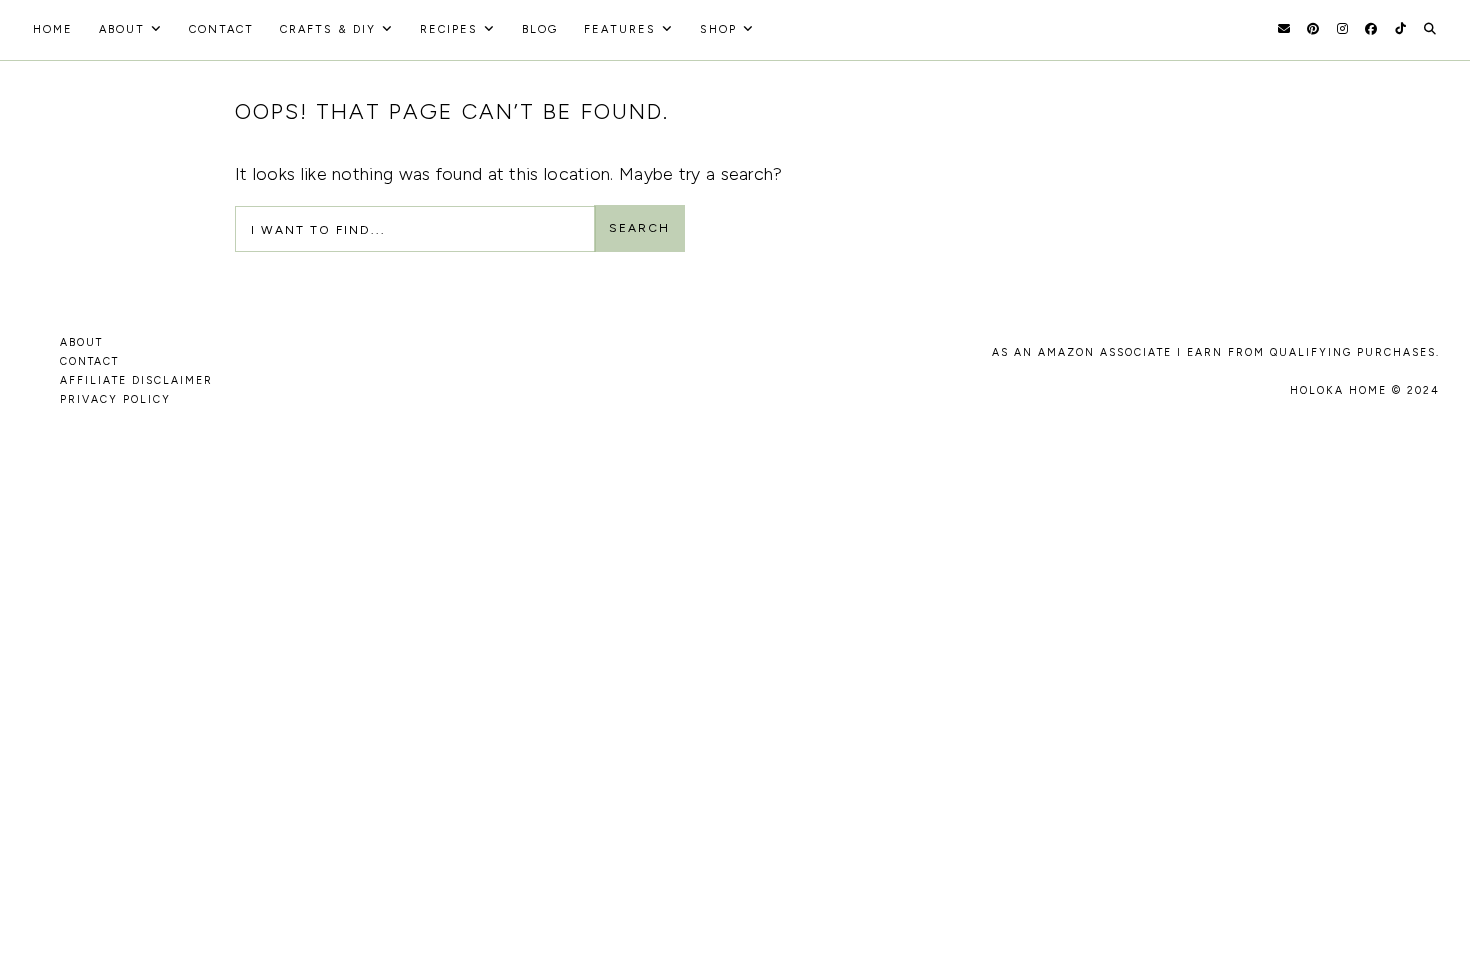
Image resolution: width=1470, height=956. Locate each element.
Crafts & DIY (328, 29)
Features (620, 29)
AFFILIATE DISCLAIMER (136, 380)
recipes (449, 29)
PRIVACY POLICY (115, 399)
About (122, 29)
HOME (53, 29)
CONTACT (89, 361)
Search (639, 228)
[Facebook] (1371, 29)
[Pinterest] (1313, 29)
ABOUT (81, 342)
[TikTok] (1400, 29)
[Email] (1284, 29)
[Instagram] (1342, 29)
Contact (221, 29)
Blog (540, 29)
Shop (718, 29)
